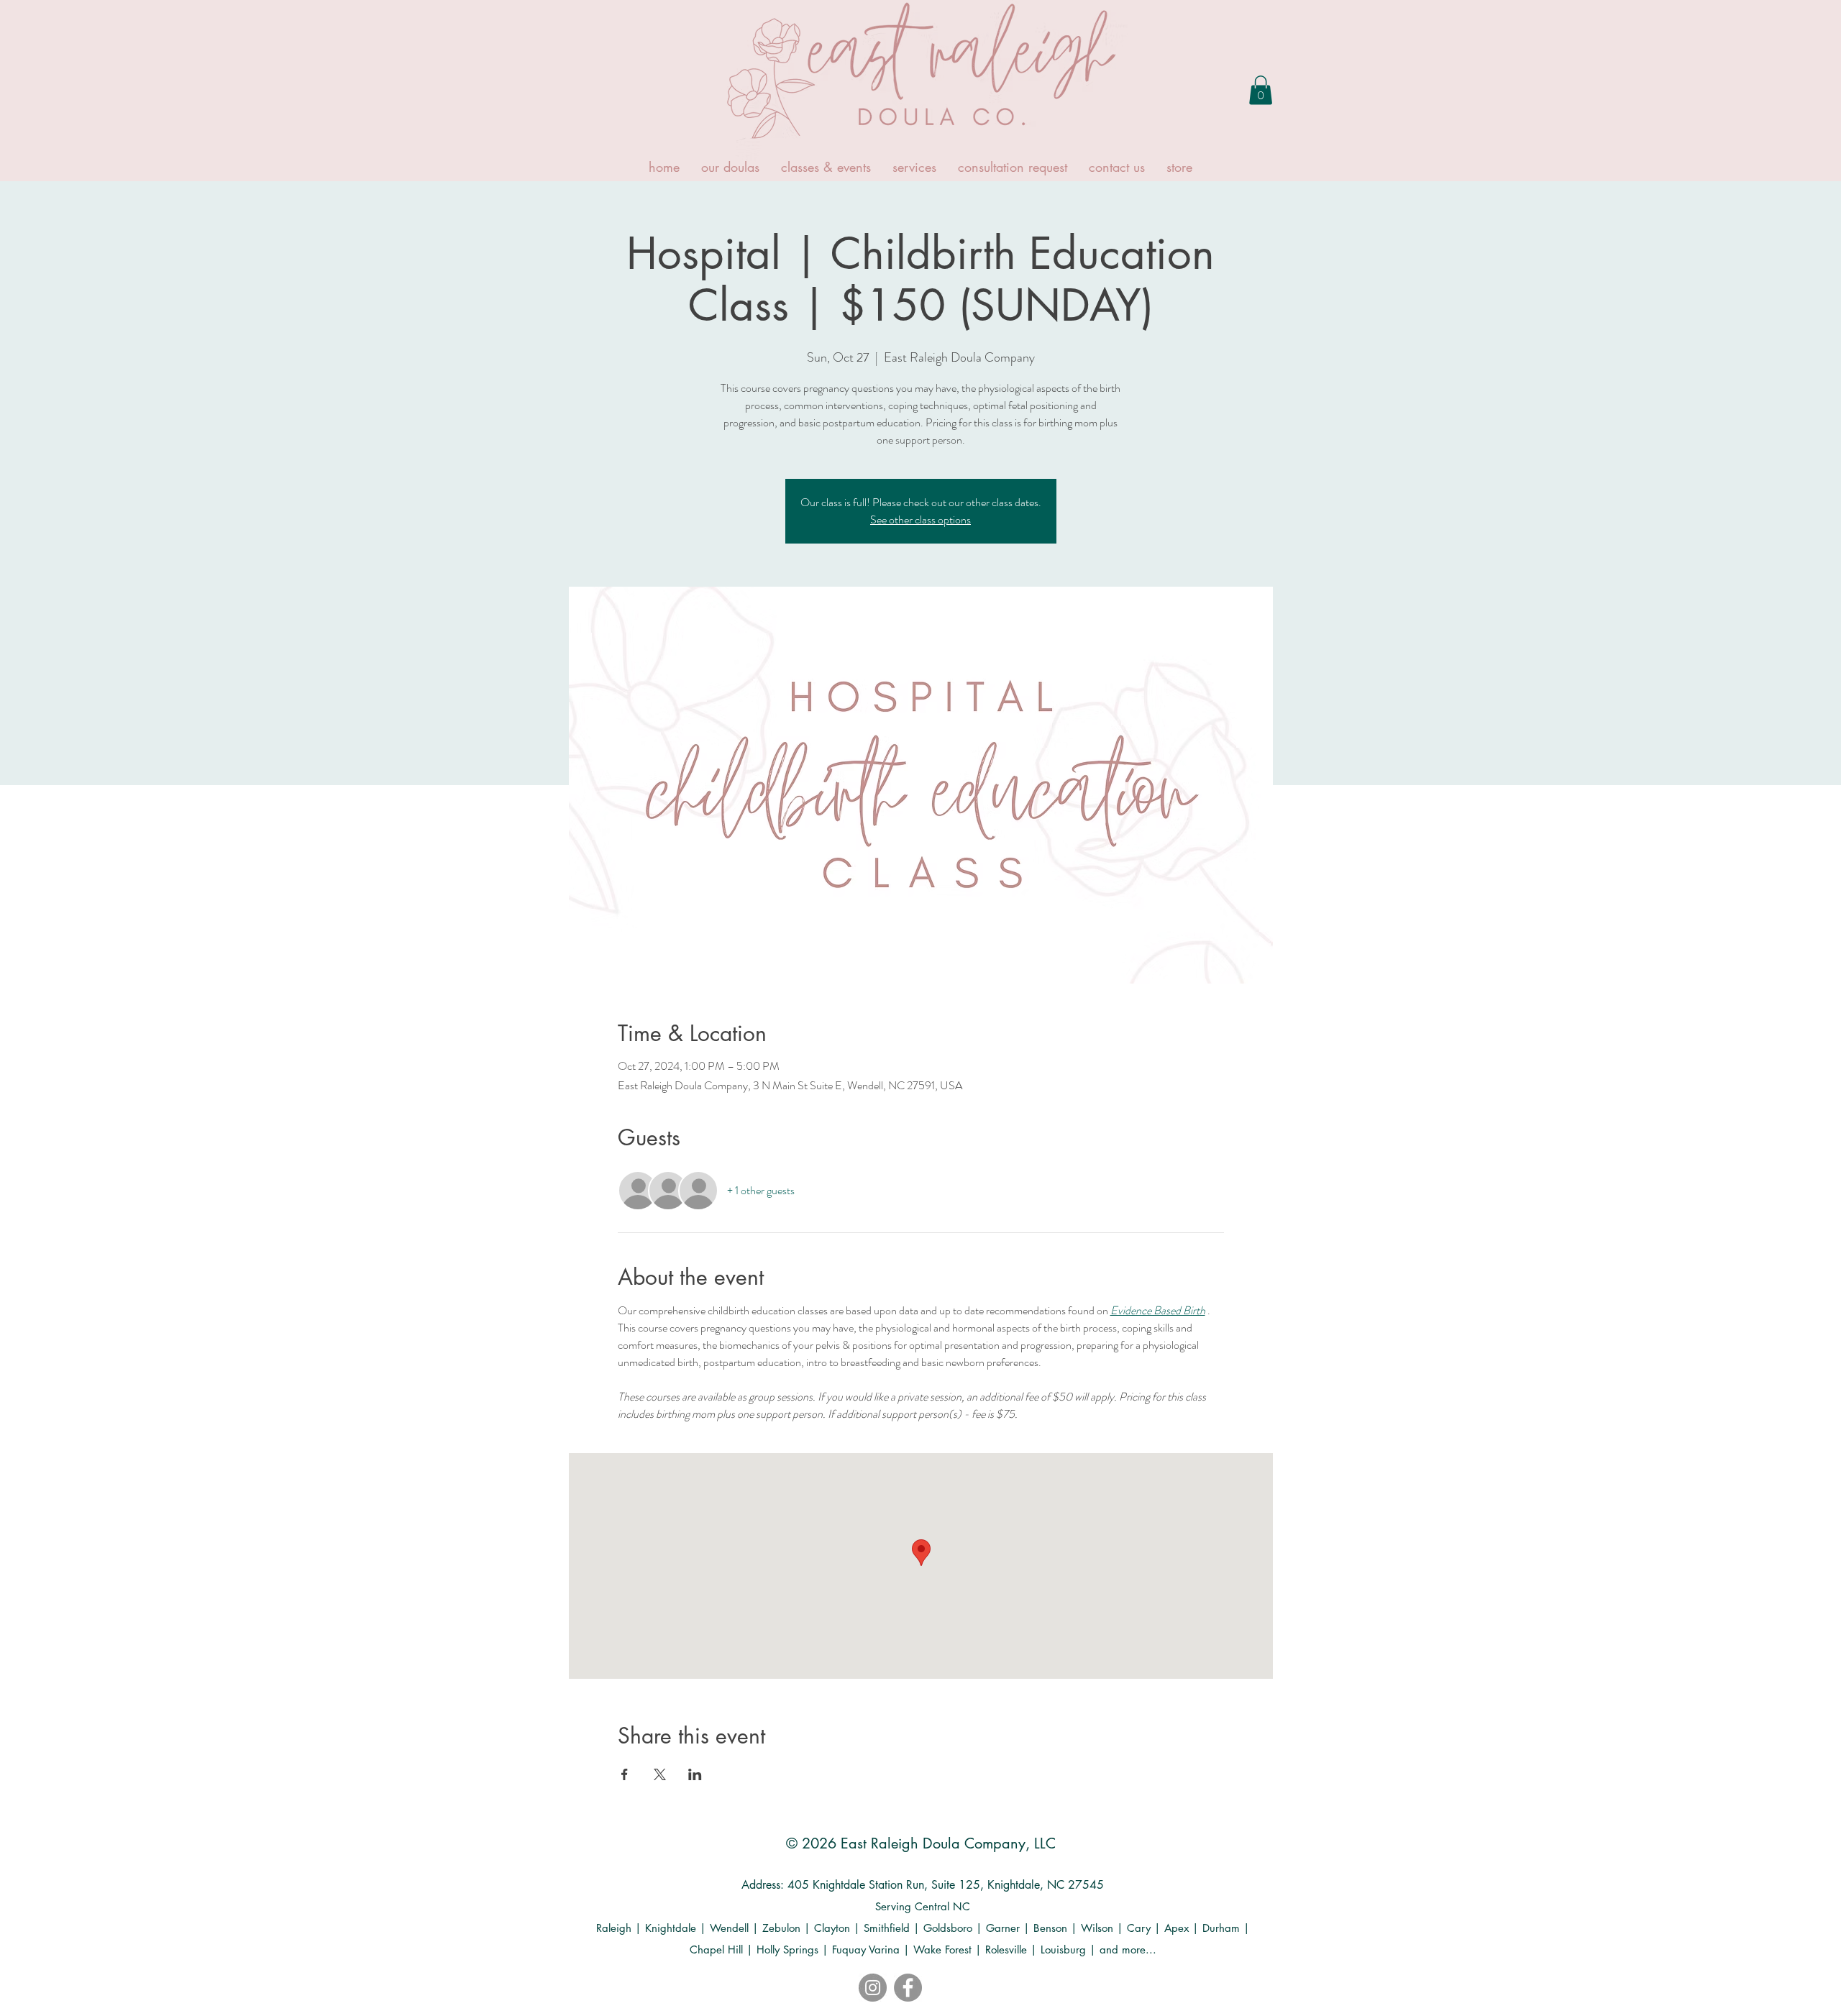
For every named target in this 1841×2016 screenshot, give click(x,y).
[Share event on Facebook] (625, 1774)
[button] (1261, 90)
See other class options (920, 519)
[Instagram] (873, 1988)
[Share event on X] (660, 1774)
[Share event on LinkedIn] (695, 1774)
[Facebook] (908, 1988)
